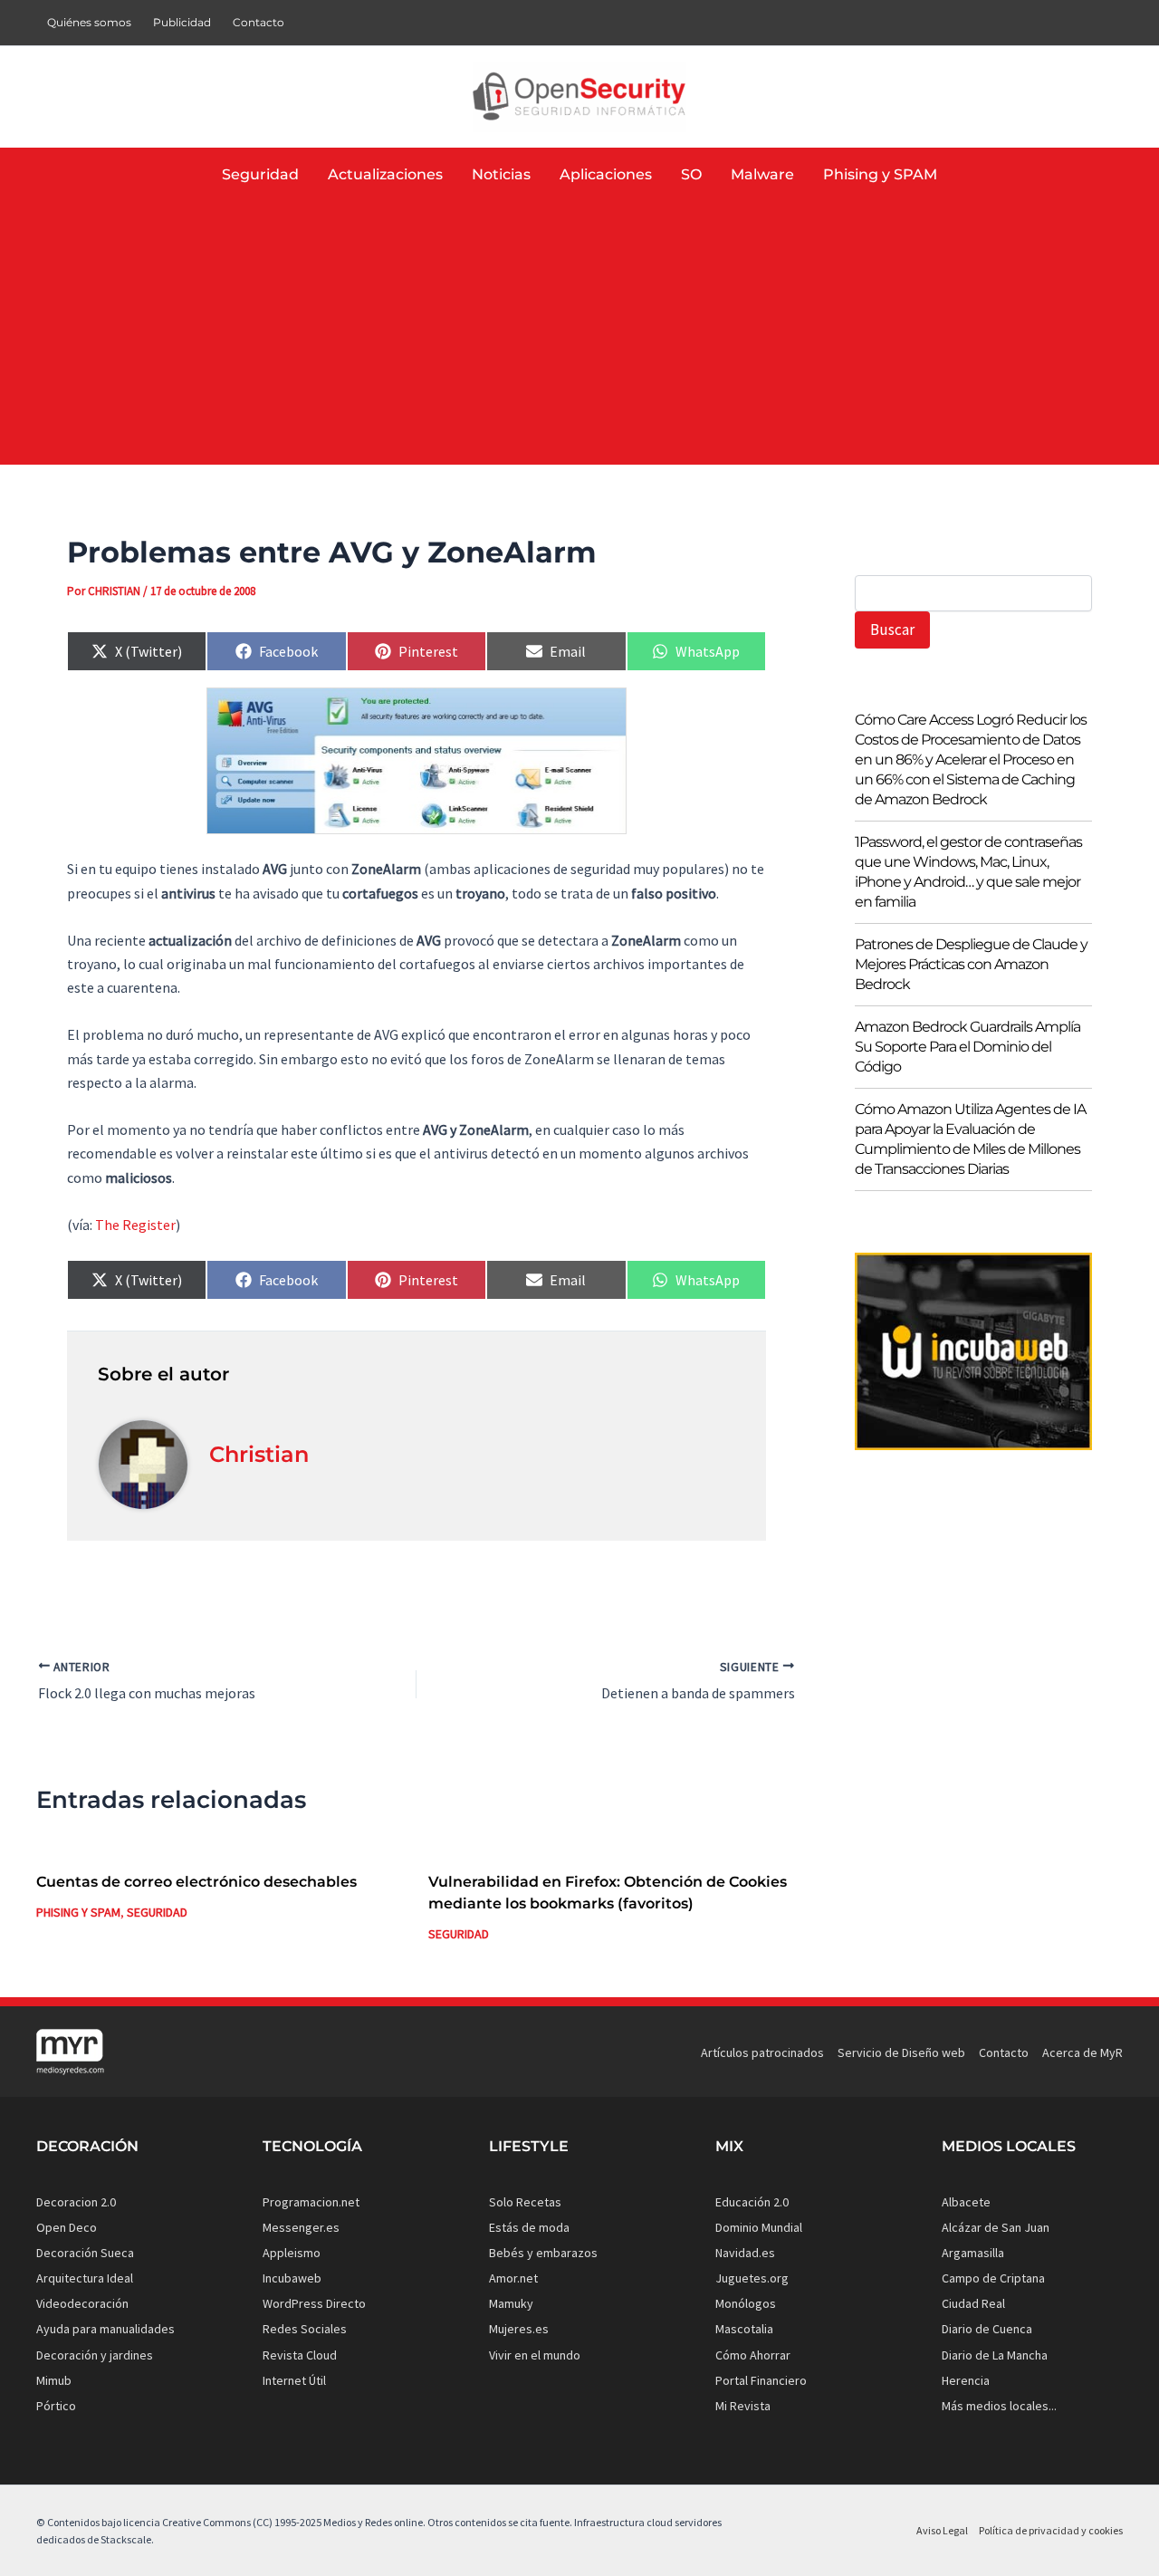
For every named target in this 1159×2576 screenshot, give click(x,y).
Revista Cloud (300, 2355)
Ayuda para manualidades (105, 2329)
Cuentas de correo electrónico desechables (196, 1882)
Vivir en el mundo (535, 2355)
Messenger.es (301, 2227)
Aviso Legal (942, 2530)
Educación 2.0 (752, 2202)
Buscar (892, 630)
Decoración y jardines (95, 2355)
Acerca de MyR (1082, 2052)
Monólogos (746, 2303)
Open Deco (67, 2227)
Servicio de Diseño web (901, 2052)
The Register (135, 1225)
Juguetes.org (752, 2278)
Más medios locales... (999, 2406)
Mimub (54, 2380)
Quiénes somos (89, 22)
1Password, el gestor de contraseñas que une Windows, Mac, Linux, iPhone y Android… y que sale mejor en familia (968, 872)
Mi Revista (743, 2406)
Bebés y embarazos (543, 2253)
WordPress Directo (314, 2303)
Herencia (966, 2380)
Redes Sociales (305, 2329)
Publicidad (182, 22)
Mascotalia (744, 2329)
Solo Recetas (525, 2202)
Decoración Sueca (85, 2253)
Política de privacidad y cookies (1051, 2530)
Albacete (966, 2202)
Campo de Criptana (993, 2278)
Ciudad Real (973, 2303)
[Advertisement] (579, 338)
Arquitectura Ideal (85, 2278)
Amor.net (513, 2278)
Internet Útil (294, 2380)
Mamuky (511, 2303)
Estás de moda (529, 2227)
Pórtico (56, 2406)
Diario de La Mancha (995, 2355)
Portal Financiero (761, 2380)
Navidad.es (745, 2253)
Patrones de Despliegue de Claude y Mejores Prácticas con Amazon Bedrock (971, 964)
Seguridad (157, 1912)
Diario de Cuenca (987, 2329)
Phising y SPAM (78, 1912)
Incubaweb (292, 2278)
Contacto (259, 22)
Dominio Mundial (759, 2227)
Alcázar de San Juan (996, 2227)
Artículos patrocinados (762, 2052)
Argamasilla (973, 2253)
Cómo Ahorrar (753, 2355)
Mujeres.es (519, 2329)
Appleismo (292, 2253)
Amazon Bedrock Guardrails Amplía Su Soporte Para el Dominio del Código (967, 1047)
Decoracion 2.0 (76, 2202)
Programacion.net (311, 2202)
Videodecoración (82, 2303)
